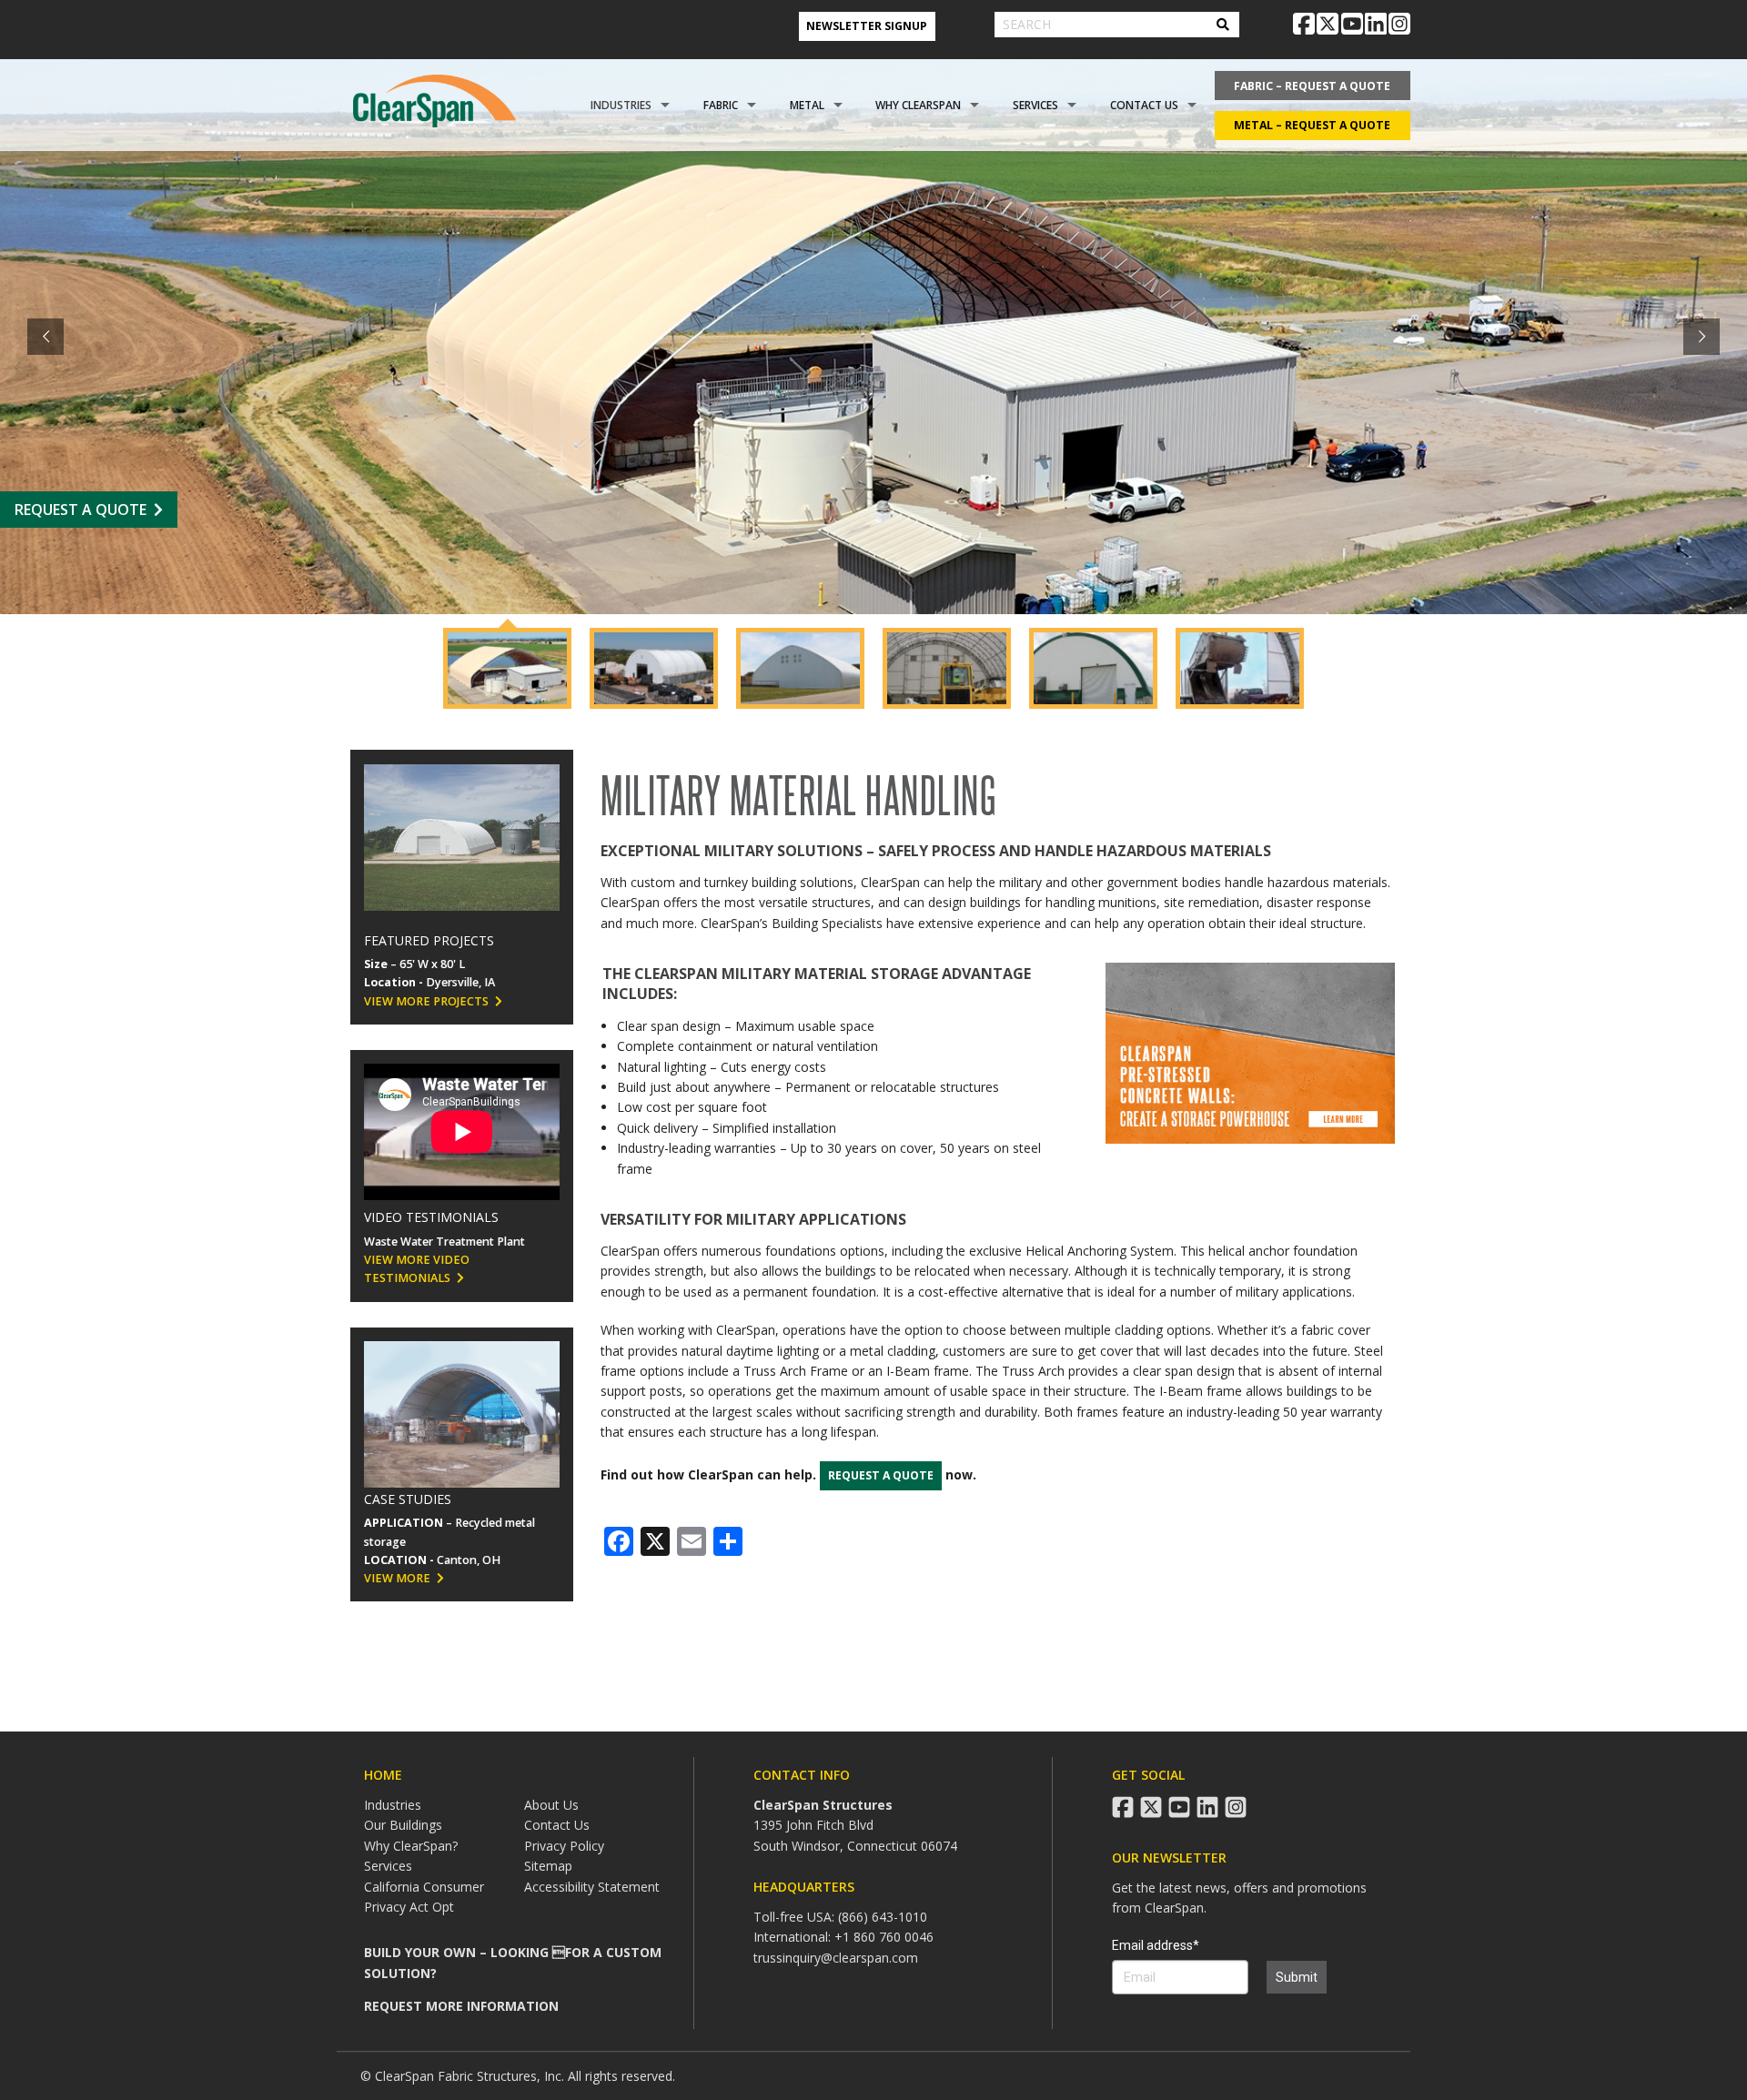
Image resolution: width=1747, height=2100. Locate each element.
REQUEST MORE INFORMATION (461, 2006)
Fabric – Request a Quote (1312, 86)
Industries (621, 105)
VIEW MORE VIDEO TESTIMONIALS (417, 1269)
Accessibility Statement (592, 1887)
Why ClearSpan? (411, 1846)
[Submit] (1223, 25)
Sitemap (548, 1866)
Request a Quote (881, 1475)
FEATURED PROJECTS (429, 940)
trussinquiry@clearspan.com (836, 1958)
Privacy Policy (564, 1846)
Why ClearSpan (918, 105)
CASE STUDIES (408, 1499)
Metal (807, 105)
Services (1035, 105)
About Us (551, 1805)
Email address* (1156, 1945)
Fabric (721, 105)
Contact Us (1144, 105)
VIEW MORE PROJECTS (426, 1001)
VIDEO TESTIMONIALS (431, 1217)
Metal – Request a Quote (1312, 125)
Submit (1297, 1977)
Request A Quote (81, 510)
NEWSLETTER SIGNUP (867, 26)
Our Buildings (403, 1825)
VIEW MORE (397, 1578)
